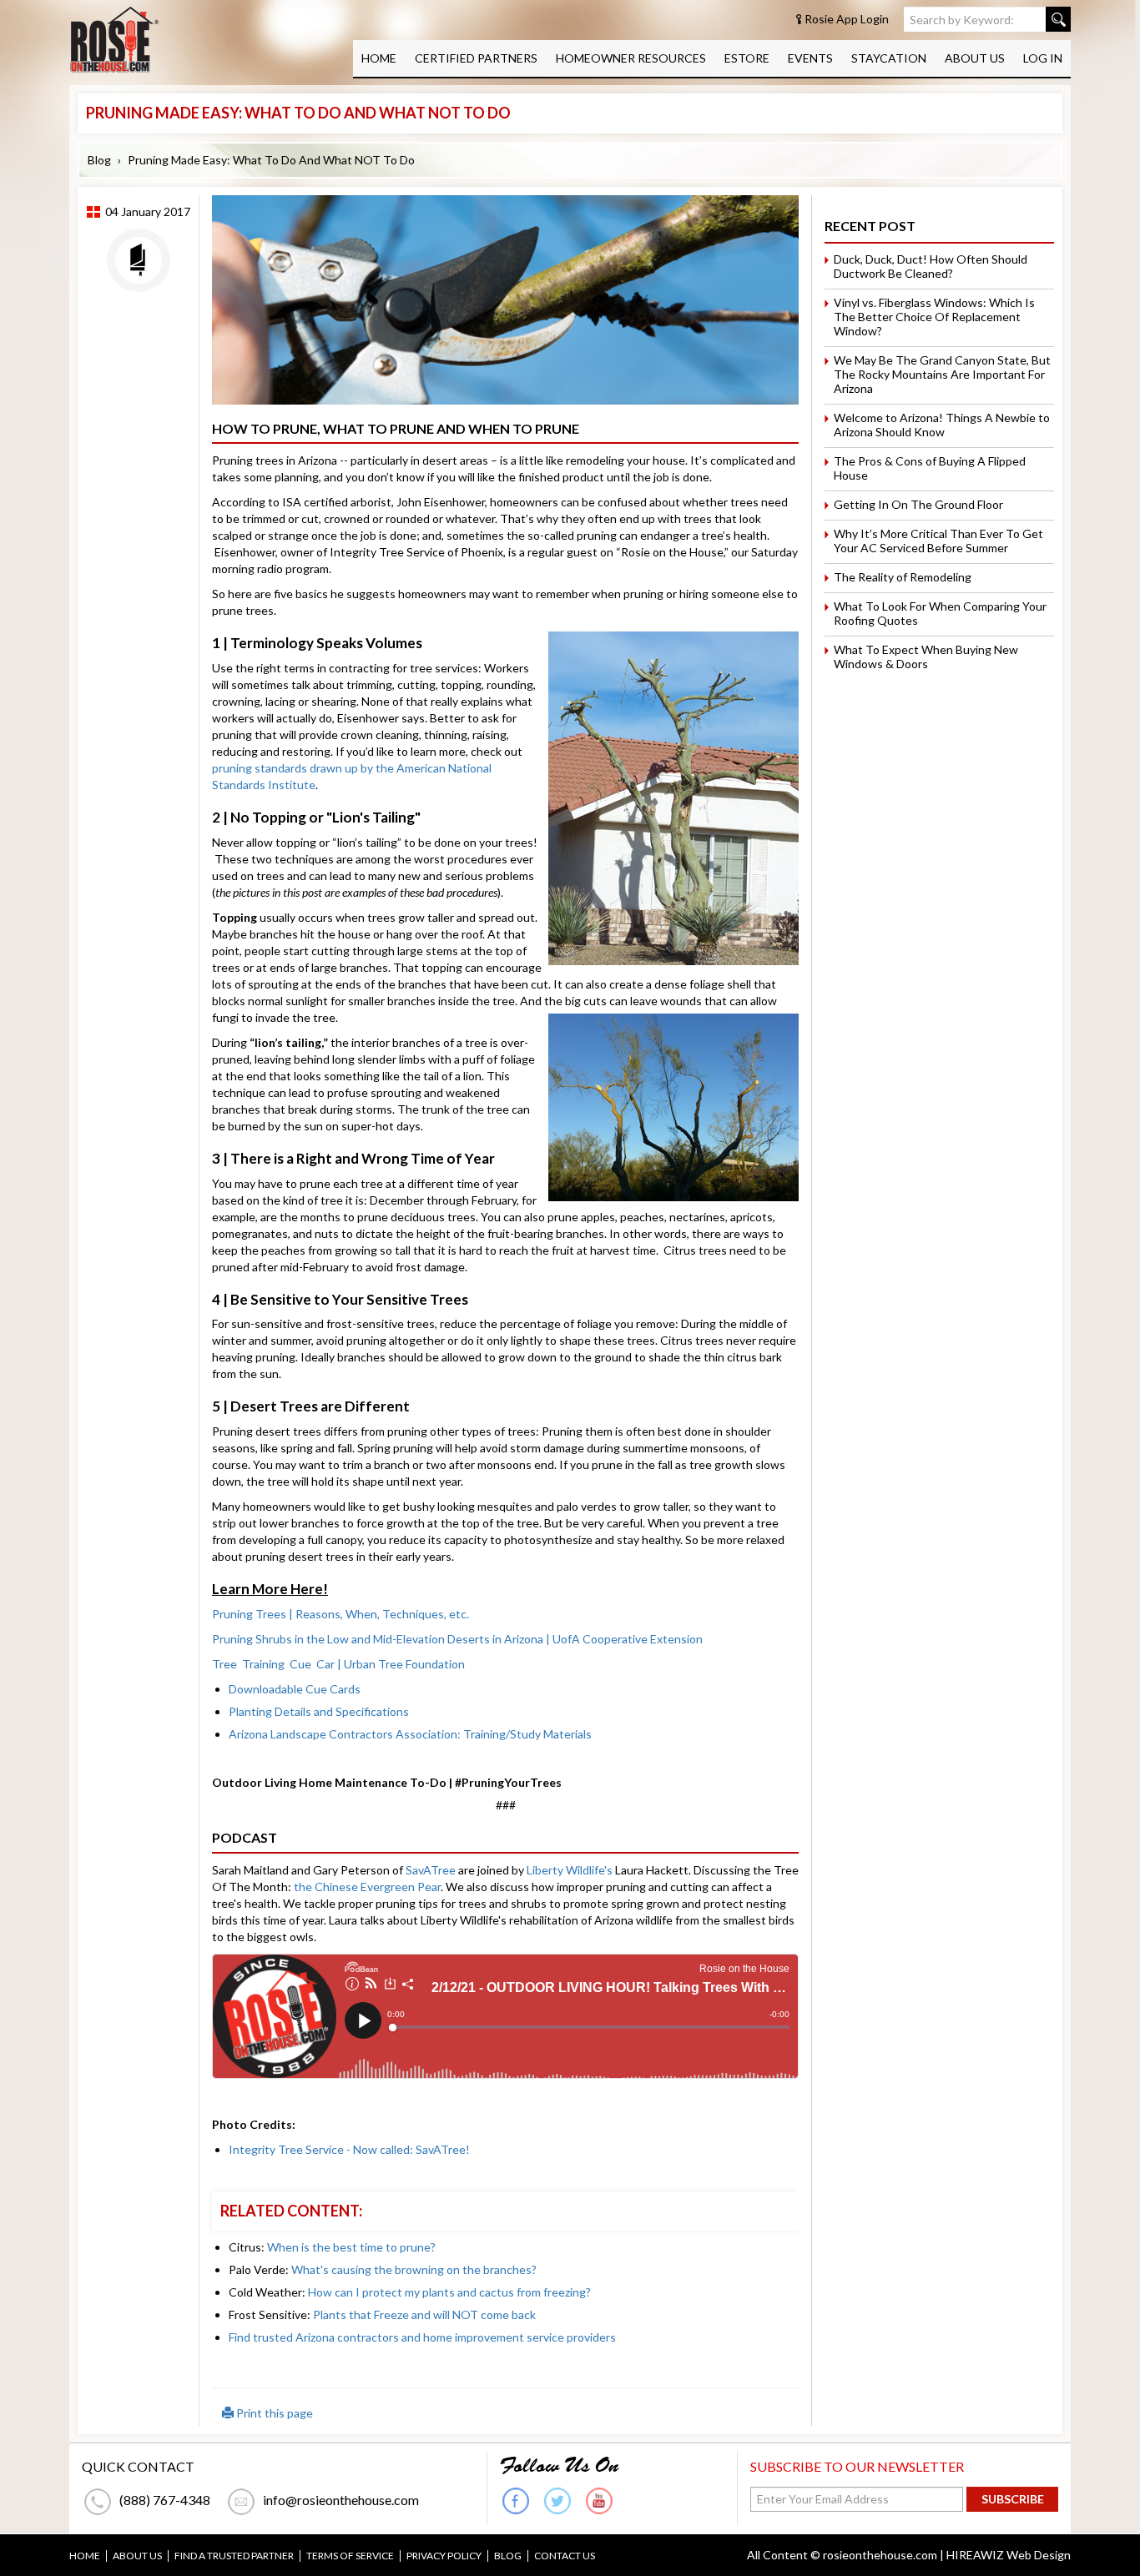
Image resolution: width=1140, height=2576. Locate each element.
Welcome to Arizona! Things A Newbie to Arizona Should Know (942, 425)
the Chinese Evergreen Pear (367, 1887)
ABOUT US (975, 58)
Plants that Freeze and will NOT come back (424, 2314)
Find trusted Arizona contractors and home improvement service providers (422, 2337)
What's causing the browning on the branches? (414, 2269)
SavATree (431, 1870)
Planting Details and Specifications (319, 1711)
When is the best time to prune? (351, 2247)
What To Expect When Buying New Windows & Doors (926, 657)
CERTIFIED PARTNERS (476, 58)
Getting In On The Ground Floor (918, 504)
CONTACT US (565, 2556)
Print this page (273, 2413)
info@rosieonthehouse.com (341, 2500)
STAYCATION (889, 58)
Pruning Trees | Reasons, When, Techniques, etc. (340, 1614)
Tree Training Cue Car (338, 1664)
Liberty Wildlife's (570, 1870)
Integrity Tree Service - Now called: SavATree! (349, 2149)
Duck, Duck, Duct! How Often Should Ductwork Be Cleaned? (931, 266)
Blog (99, 160)
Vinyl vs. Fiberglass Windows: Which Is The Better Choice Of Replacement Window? (934, 317)
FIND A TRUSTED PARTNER (234, 2556)
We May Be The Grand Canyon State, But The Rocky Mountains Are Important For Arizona (942, 374)
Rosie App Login (847, 19)
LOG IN (1043, 58)
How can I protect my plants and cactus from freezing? (449, 2292)
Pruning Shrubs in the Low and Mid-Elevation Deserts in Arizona (457, 1639)
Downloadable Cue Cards (295, 1689)
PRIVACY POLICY (444, 2556)
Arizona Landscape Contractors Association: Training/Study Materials (410, 1734)
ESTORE (747, 58)
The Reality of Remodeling (903, 577)
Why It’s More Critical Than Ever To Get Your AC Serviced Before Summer (938, 541)
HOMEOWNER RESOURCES (631, 58)
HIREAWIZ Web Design (1009, 2555)
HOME (379, 58)
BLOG (508, 2556)
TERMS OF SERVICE (350, 2556)
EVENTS (810, 58)
